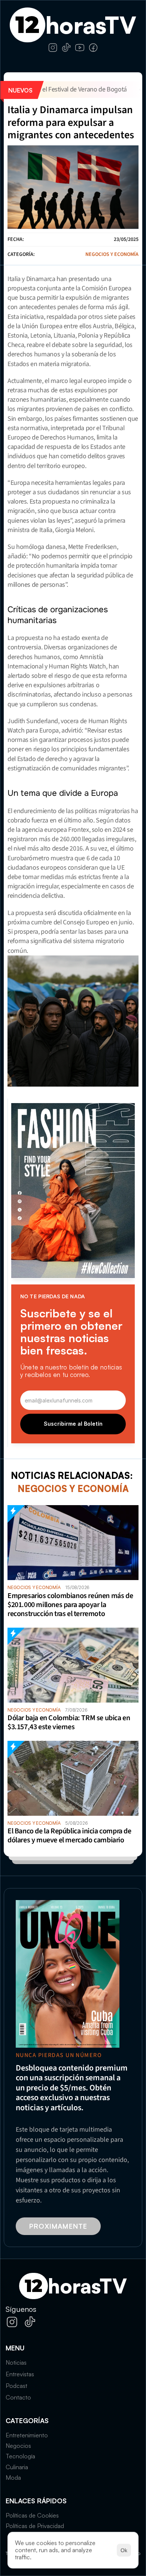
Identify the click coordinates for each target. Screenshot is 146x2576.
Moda (13, 2477)
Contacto (18, 2397)
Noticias (16, 2362)
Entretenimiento (27, 2435)
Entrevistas (20, 2374)
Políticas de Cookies (32, 2515)
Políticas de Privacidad (35, 2526)
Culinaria (17, 2467)
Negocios (18, 2446)
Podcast (16, 2386)
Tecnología (20, 2456)
